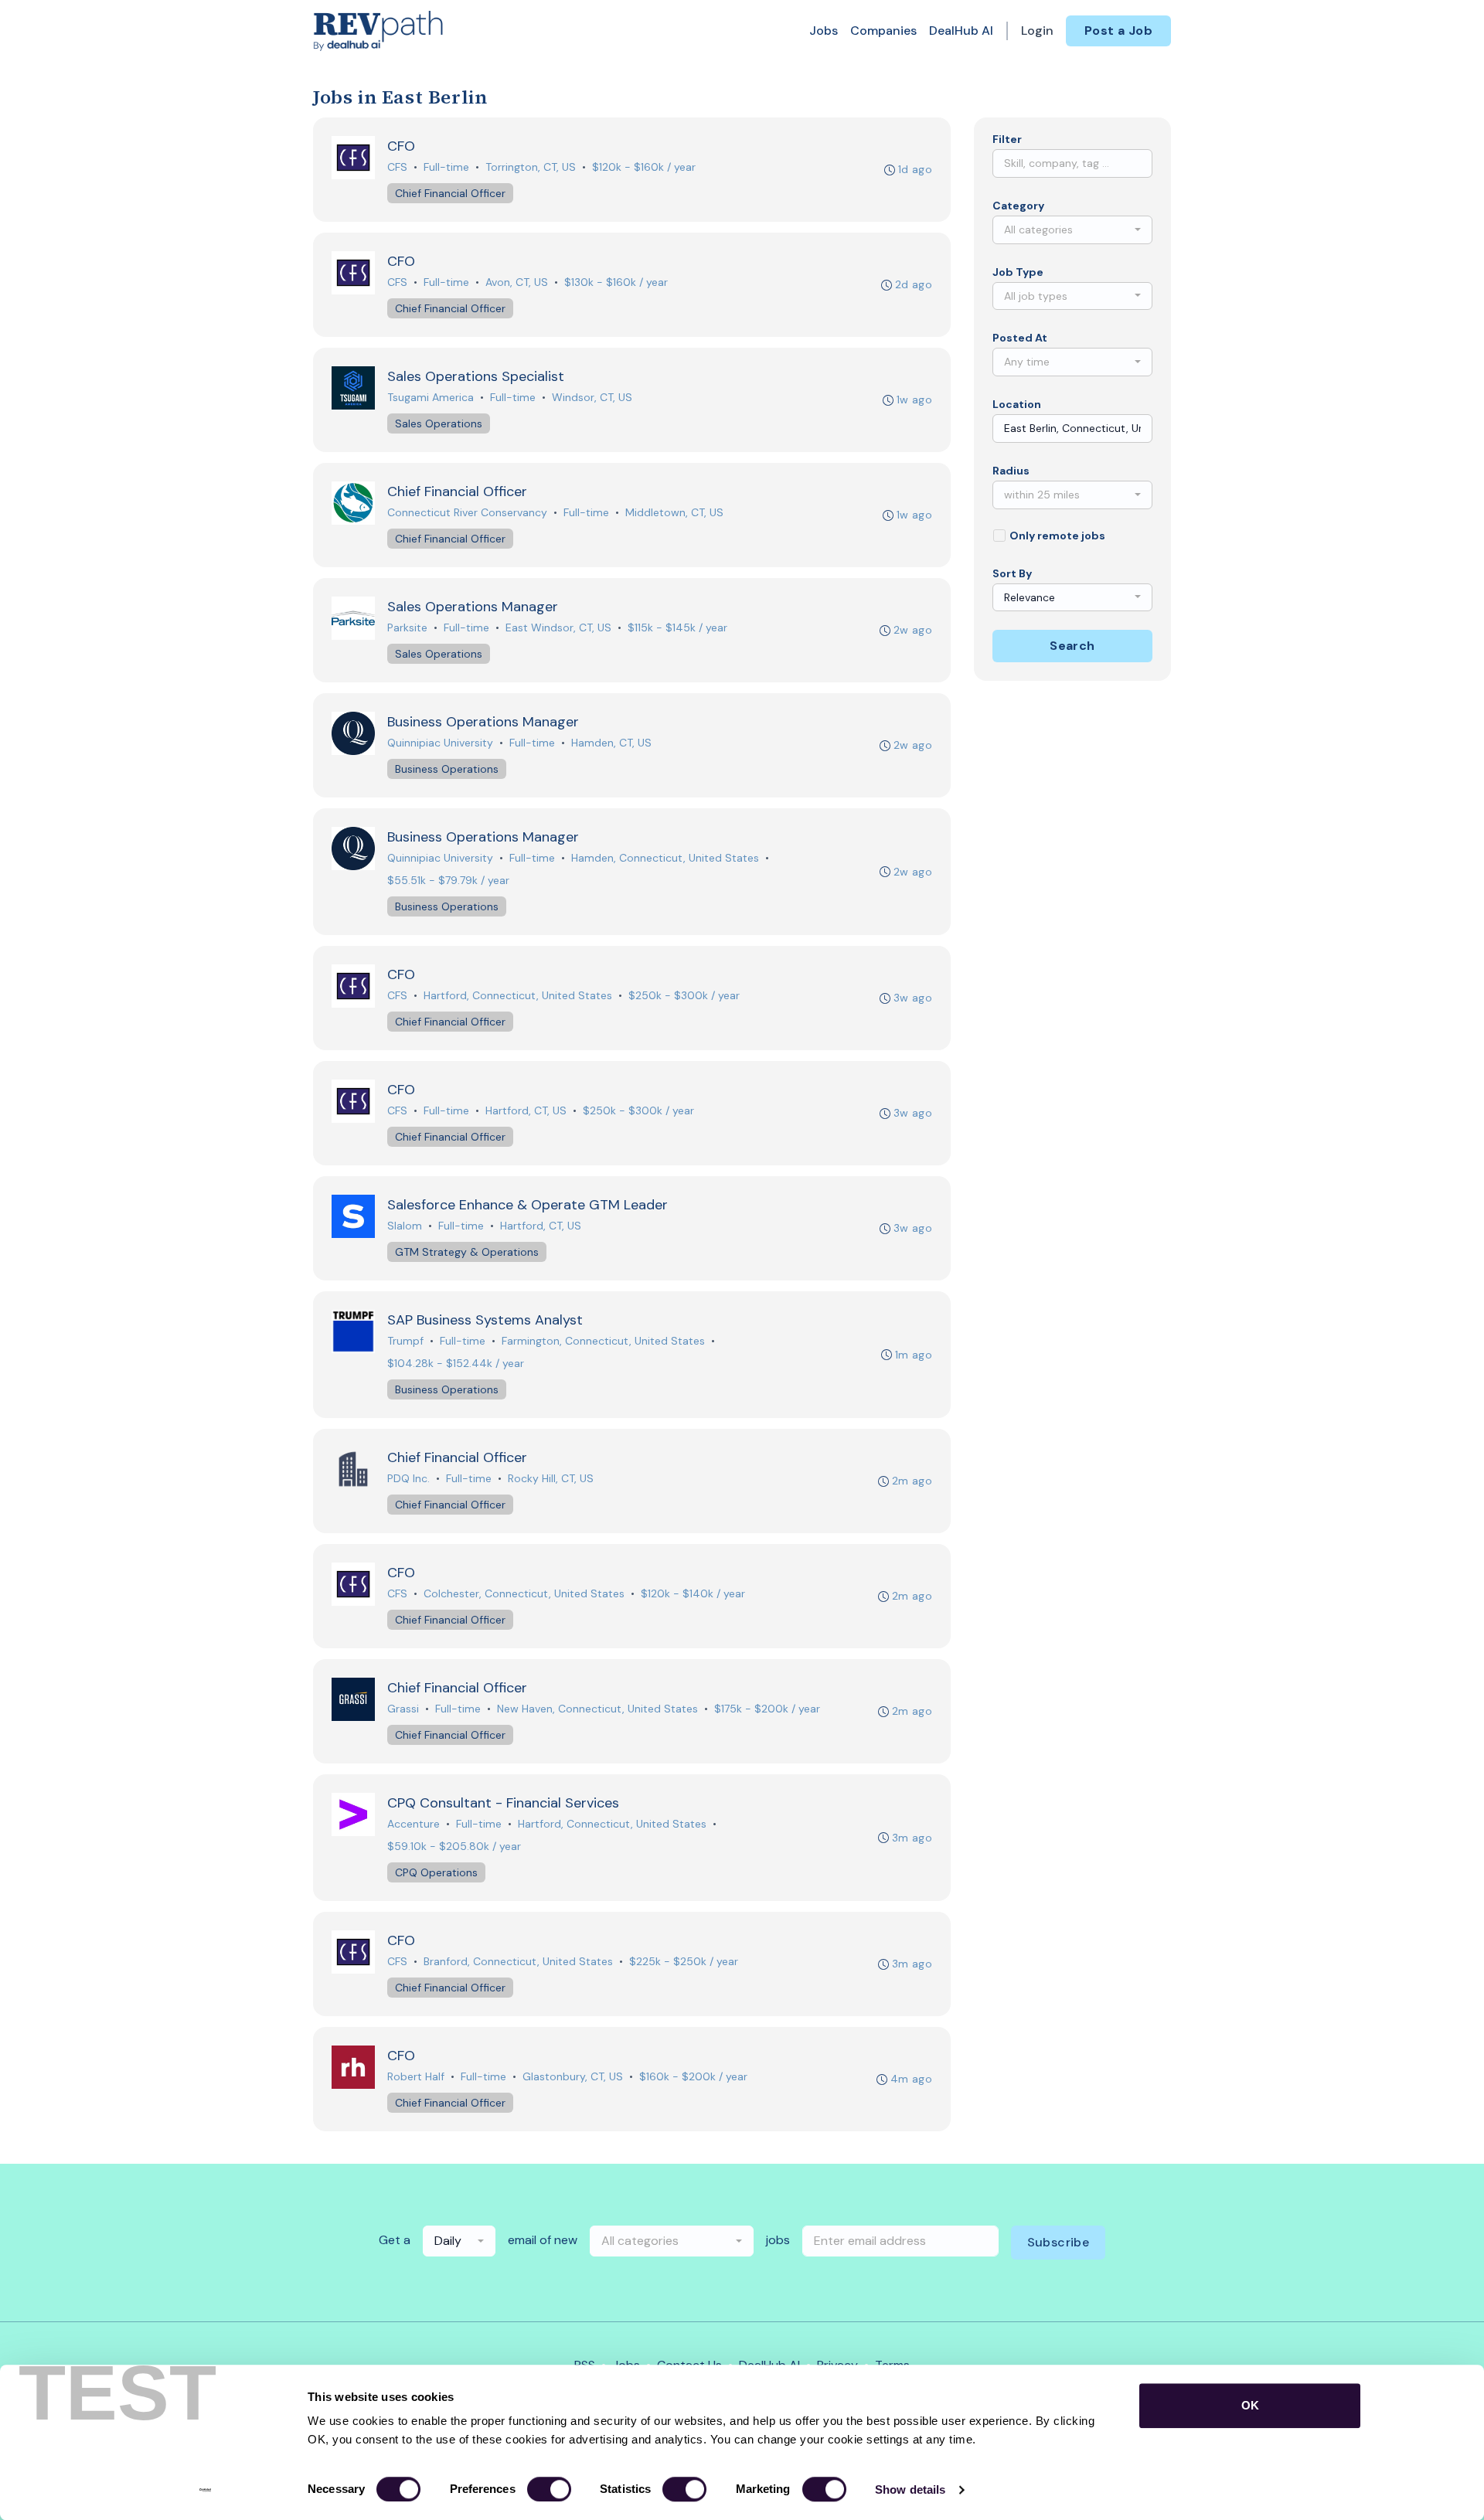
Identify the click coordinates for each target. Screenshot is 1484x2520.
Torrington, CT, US (531, 167)
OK (1250, 2405)
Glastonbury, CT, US (573, 2076)
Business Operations (447, 769)
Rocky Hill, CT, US (551, 1478)
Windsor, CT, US (592, 397)
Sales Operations (439, 423)
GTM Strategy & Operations (467, 1252)
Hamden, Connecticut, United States (665, 858)
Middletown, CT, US (674, 512)
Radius (1011, 471)
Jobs (824, 31)
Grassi (403, 1709)
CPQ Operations (436, 1872)
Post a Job (1118, 31)
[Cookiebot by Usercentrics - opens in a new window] (205, 2490)
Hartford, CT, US (526, 1110)
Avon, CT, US (517, 282)
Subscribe (1059, 2242)
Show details (910, 2489)
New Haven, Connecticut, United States (597, 1709)
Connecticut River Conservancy (467, 512)
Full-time (446, 167)
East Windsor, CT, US (558, 627)
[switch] (549, 2489)
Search (1072, 646)
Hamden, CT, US (611, 743)
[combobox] (1072, 230)
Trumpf (405, 1341)
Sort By (1012, 573)
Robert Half (416, 2076)
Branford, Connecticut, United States (518, 1961)
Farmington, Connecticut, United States (603, 1341)
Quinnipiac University (440, 743)
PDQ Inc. (408, 1478)
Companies (883, 31)
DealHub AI (961, 31)
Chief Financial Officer (450, 193)
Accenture (414, 1824)
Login (1037, 31)
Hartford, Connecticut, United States (518, 995)
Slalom (405, 1226)
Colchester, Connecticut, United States (524, 1593)
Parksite (407, 627)
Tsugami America (431, 397)
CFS (397, 167)
